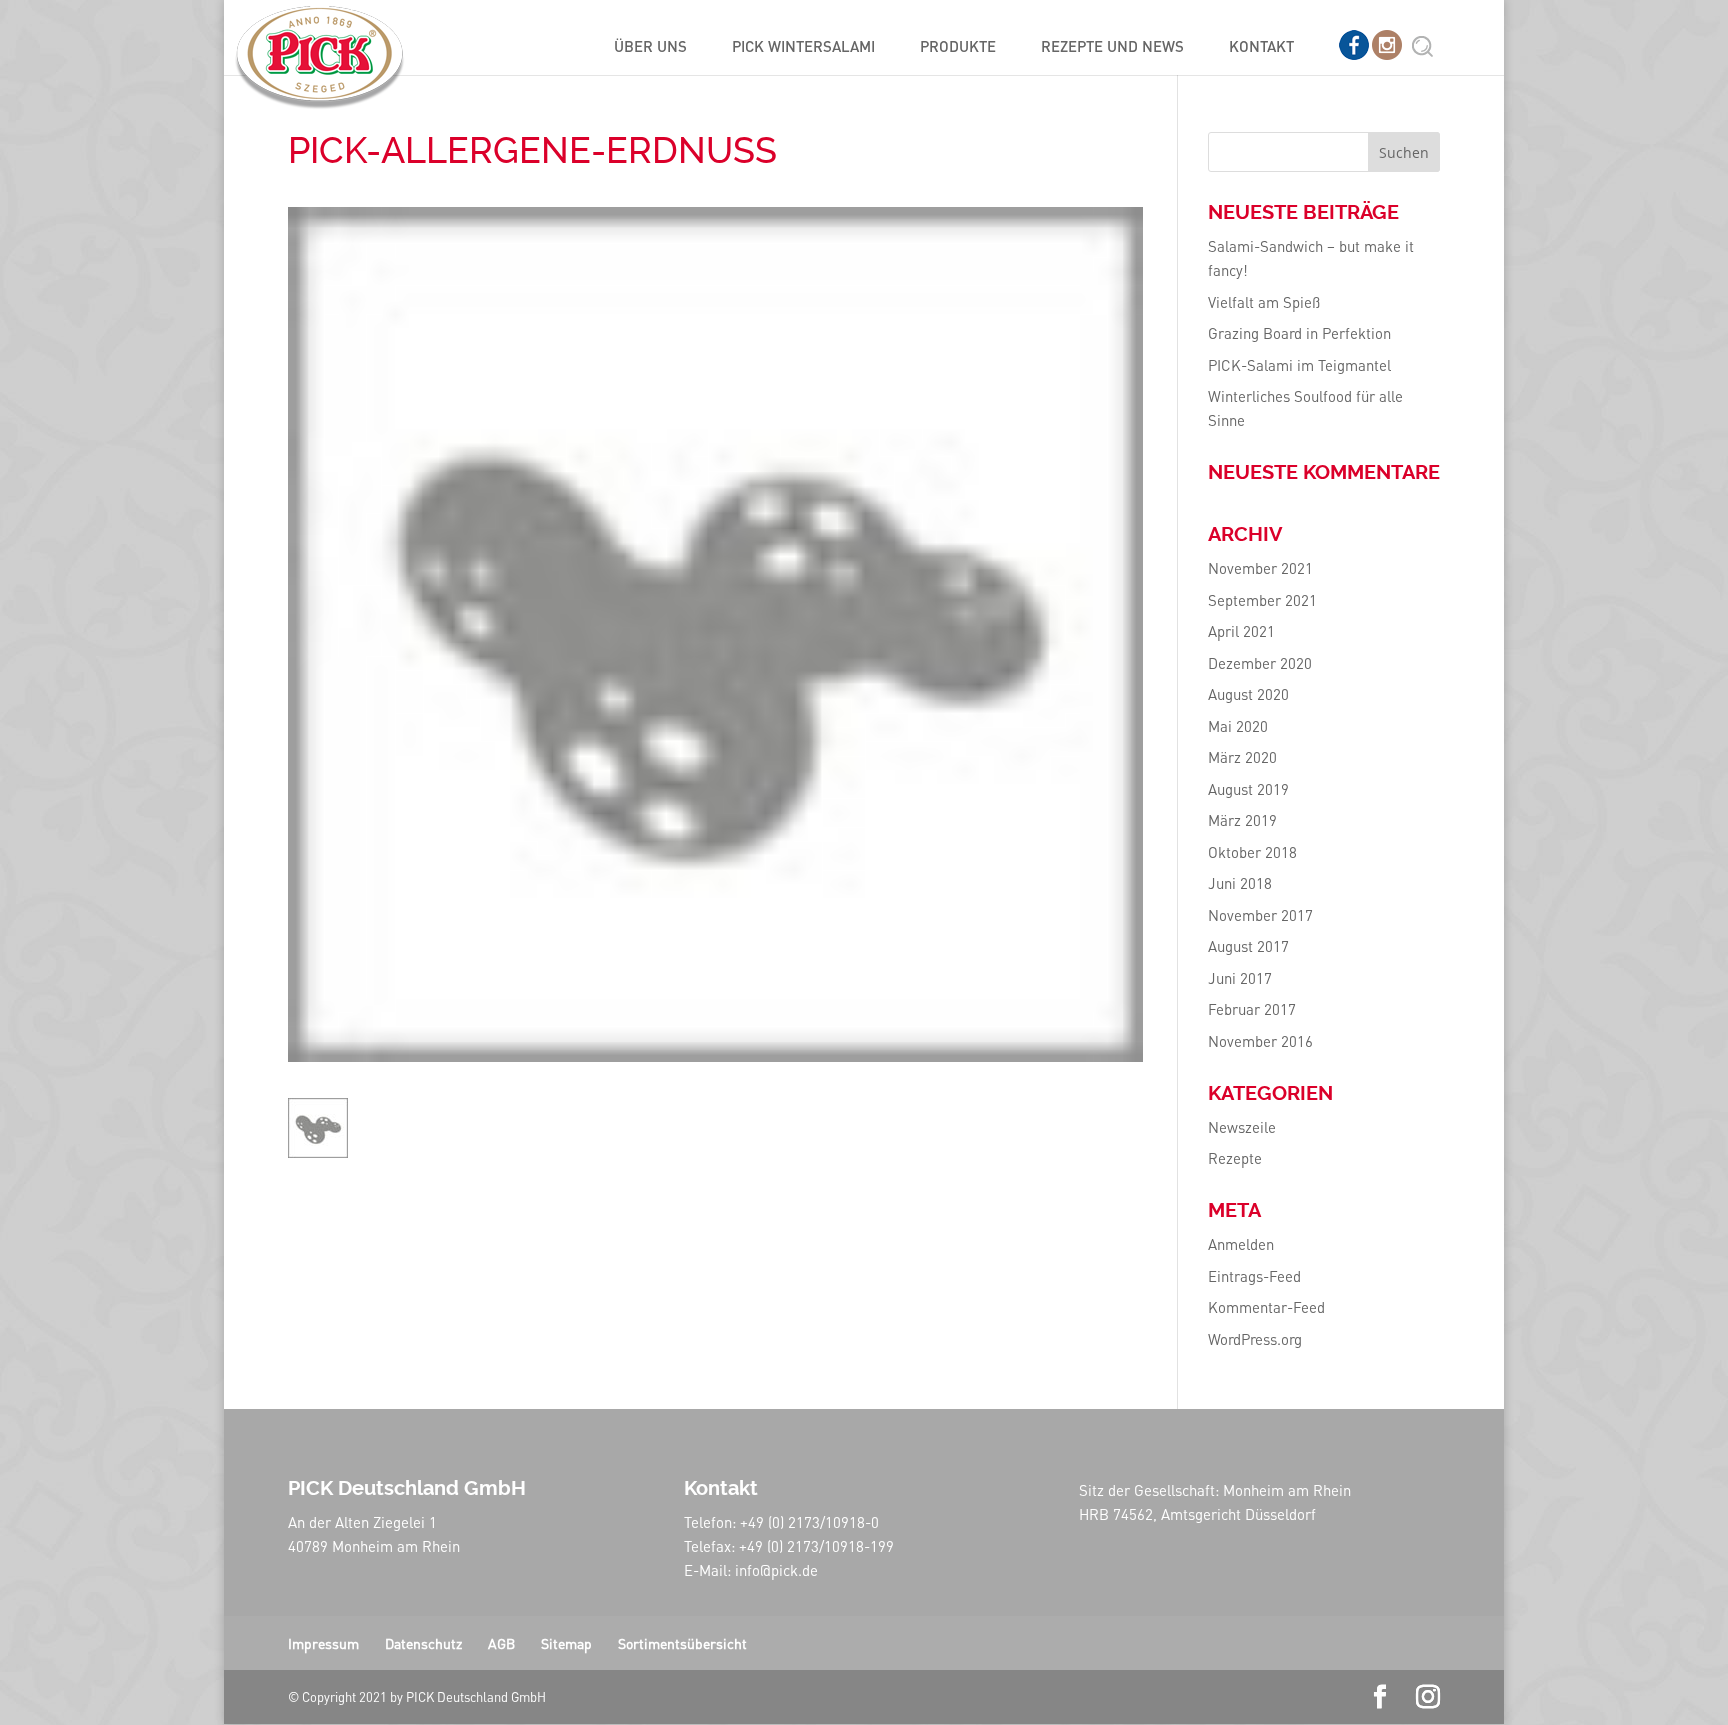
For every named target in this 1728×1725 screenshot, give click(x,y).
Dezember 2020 (1260, 663)
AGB (501, 1643)
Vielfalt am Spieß (1264, 302)
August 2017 (1248, 946)
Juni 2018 (1240, 883)
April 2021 (1241, 631)
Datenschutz (423, 1643)
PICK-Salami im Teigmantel (1299, 365)
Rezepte (1235, 1158)
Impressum (323, 1643)
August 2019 (1248, 789)
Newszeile (1242, 1127)
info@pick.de (776, 1570)
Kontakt (1261, 47)
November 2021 (1260, 568)
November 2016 (1260, 1041)
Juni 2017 (1240, 978)
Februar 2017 (1252, 1009)
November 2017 (1260, 915)
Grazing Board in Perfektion (1299, 333)
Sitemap (566, 1643)
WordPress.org (1255, 1339)
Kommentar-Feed (1266, 1307)
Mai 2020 (1238, 726)
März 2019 (1242, 820)
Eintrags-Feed (1254, 1276)
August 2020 (1248, 694)
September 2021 (1262, 600)
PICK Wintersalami (803, 47)
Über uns (650, 47)
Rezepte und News (1112, 47)
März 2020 (1242, 757)
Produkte (958, 47)
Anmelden (1241, 1244)
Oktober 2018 (1252, 852)
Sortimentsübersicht (682, 1643)
